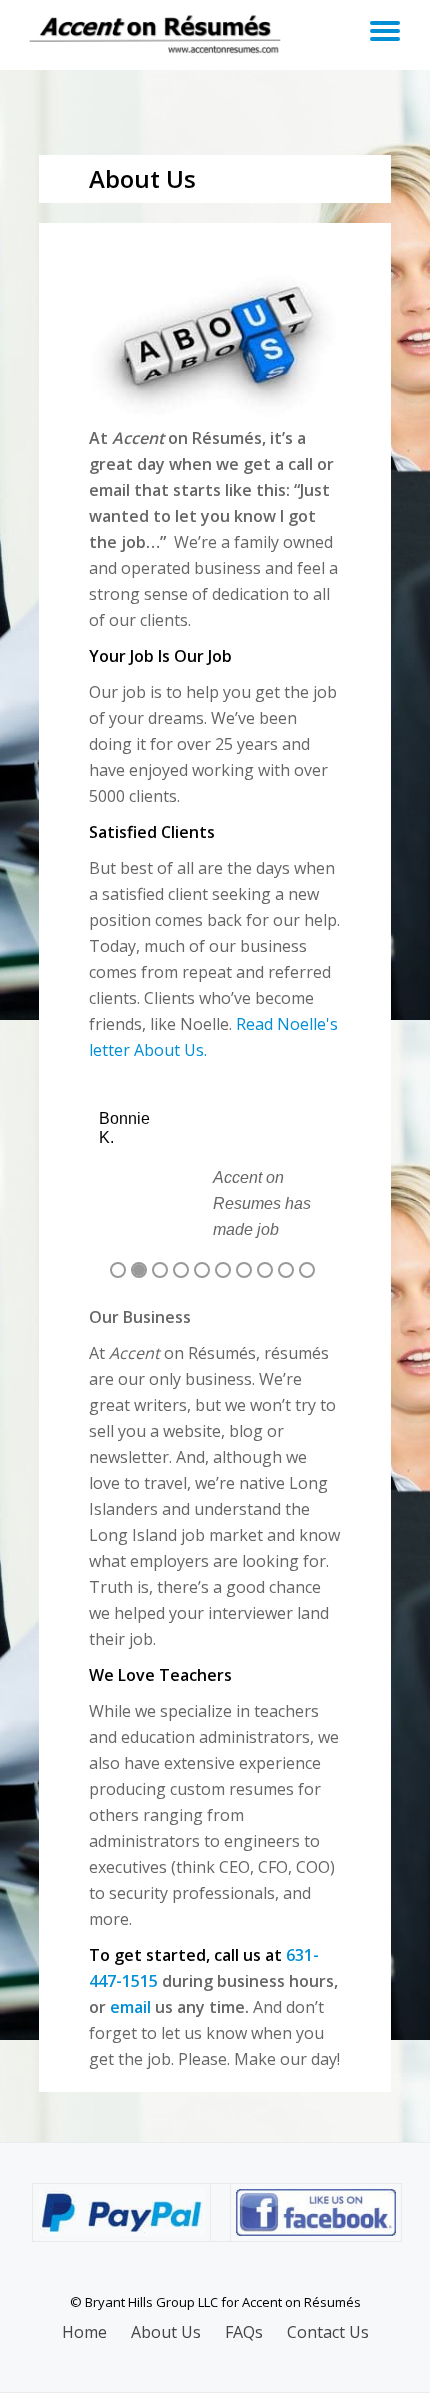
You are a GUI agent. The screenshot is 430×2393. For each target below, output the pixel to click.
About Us (166, 2332)
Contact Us (328, 2332)
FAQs (244, 2332)
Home (84, 2332)
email (130, 2007)
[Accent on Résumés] (158, 35)
